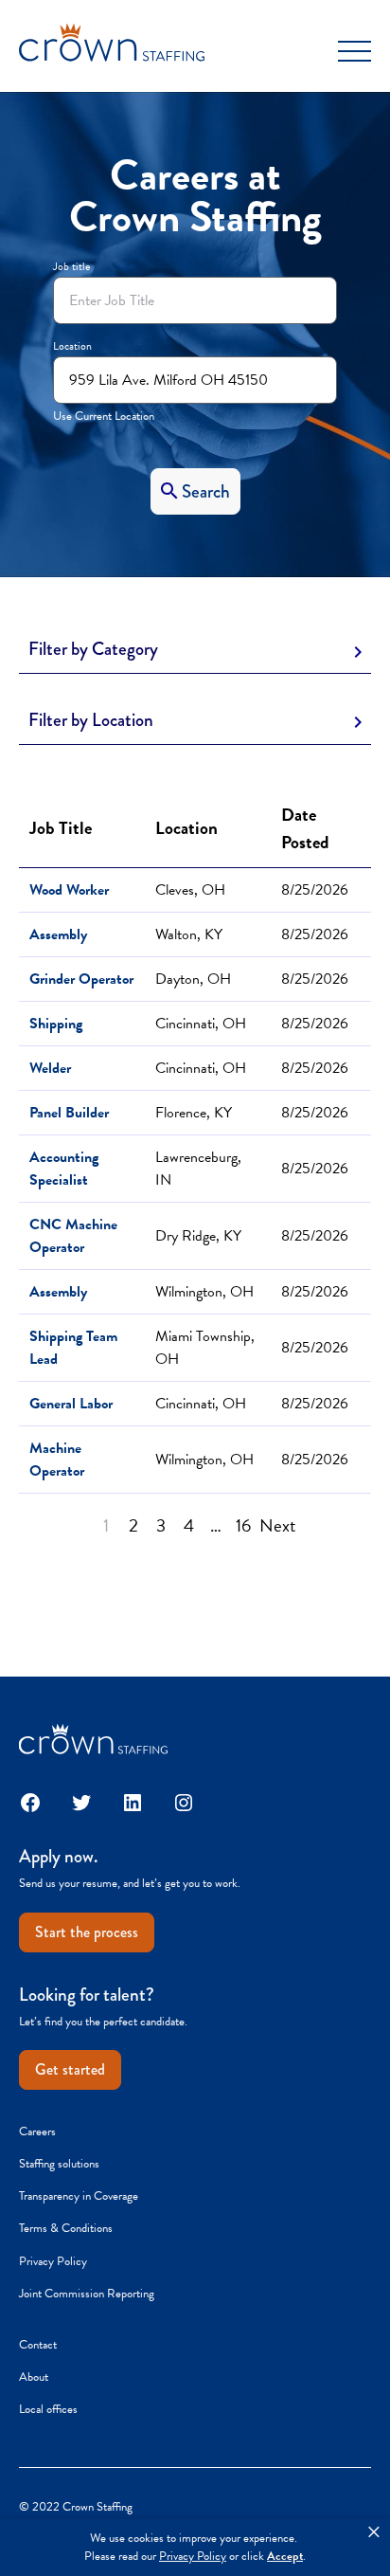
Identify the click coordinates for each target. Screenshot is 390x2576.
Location (72, 346)
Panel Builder (69, 1113)
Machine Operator (57, 1460)
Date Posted (309, 828)
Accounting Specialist (64, 1169)
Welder (50, 1068)
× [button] (374, 2532)
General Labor (71, 1404)
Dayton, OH (193, 979)
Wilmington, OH (204, 1292)
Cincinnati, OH (201, 1024)
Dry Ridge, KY (198, 1236)
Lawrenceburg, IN (198, 1169)
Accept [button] (285, 2557)
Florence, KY (194, 1113)
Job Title (61, 828)
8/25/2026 (315, 890)
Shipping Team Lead (73, 1348)
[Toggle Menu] (355, 52)
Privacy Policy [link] (193, 2557)
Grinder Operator (81, 979)
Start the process (87, 1932)
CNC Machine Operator (73, 1236)
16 (243, 1526)
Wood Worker (69, 890)
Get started (70, 2069)
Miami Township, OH (205, 1348)
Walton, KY (189, 934)
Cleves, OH (190, 890)
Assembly (58, 934)
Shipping (56, 1024)
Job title (71, 266)
